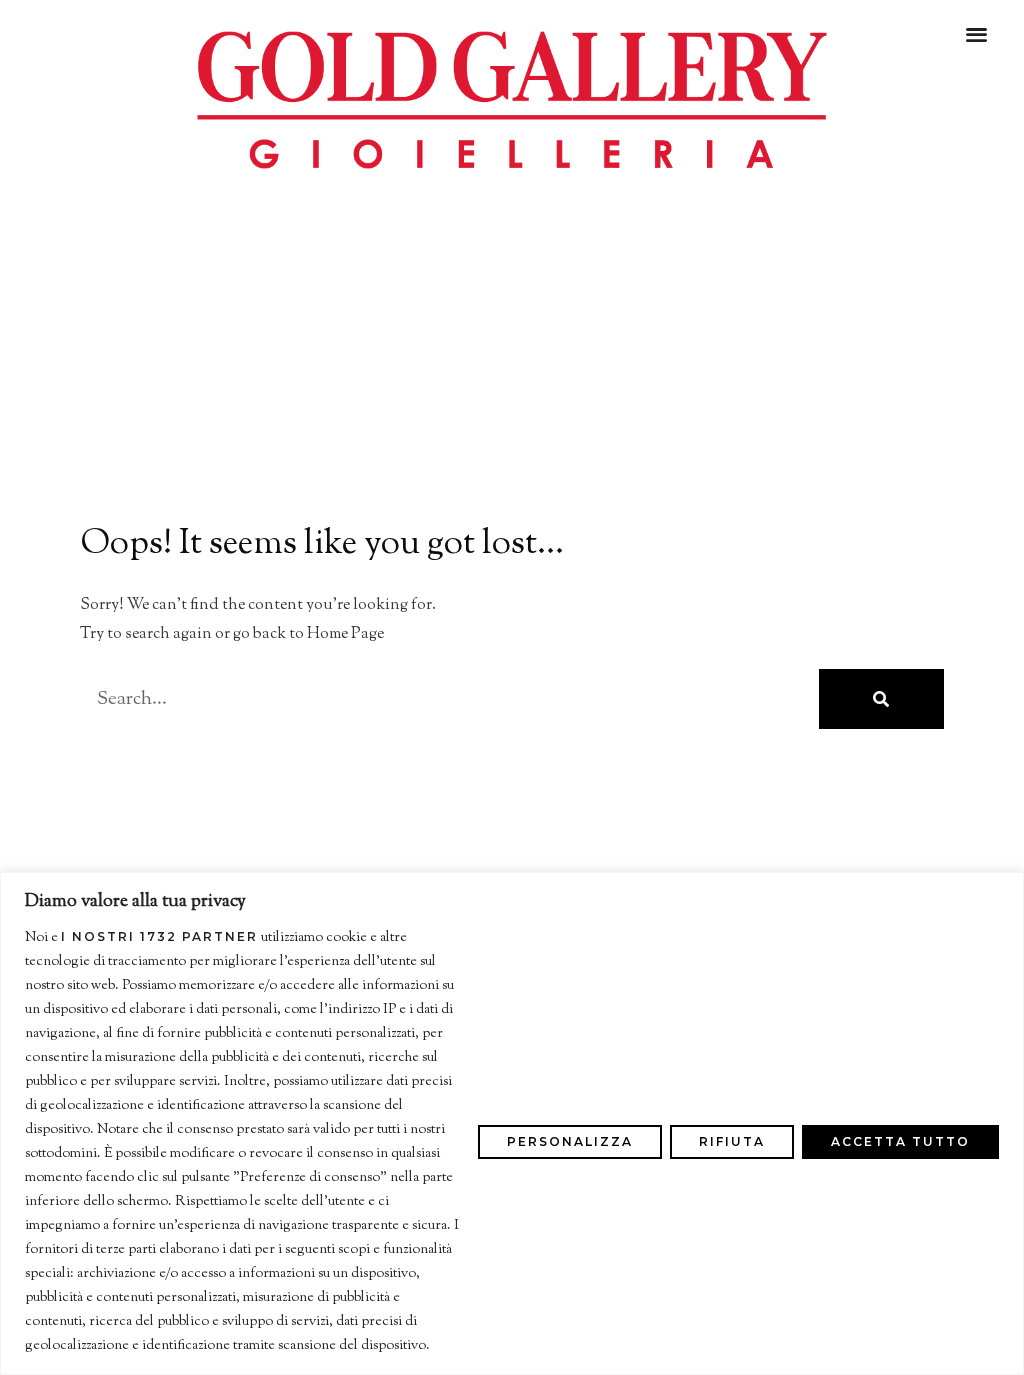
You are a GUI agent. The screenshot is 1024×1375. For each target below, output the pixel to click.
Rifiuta (732, 1141)
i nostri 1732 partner (159, 937)
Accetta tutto (900, 1141)
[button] (977, 33)
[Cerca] (881, 699)
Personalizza (570, 1141)
